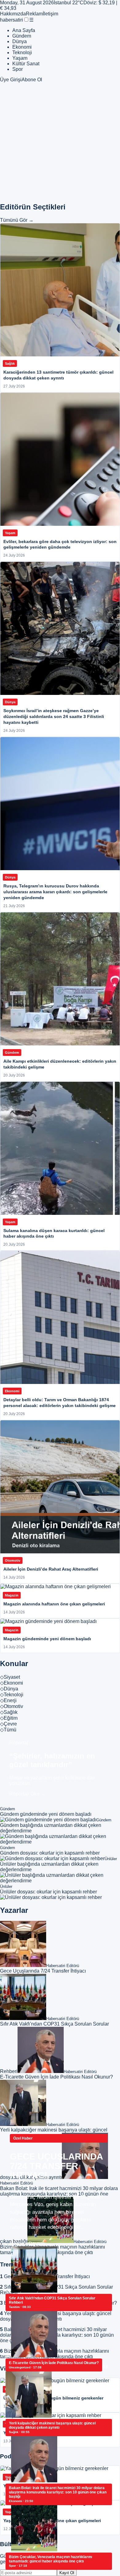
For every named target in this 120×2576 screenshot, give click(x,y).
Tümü (8, 1730)
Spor (18, 69)
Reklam (34, 14)
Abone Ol (32, 80)
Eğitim (9, 1718)
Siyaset (10, 1677)
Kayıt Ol (67, 2573)
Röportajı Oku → (27, 1794)
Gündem (22, 36)
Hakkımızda (13, 14)
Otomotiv (12, 1706)
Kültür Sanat (26, 64)
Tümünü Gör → (17, 220)
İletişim (50, 14)
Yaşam (20, 58)
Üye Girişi (11, 80)
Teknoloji (22, 53)
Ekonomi (22, 47)
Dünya (20, 41)
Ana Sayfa (24, 30)
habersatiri (12, 20)
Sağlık (9, 1712)
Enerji (8, 1700)
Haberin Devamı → (31, 2243)
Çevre (8, 1724)
